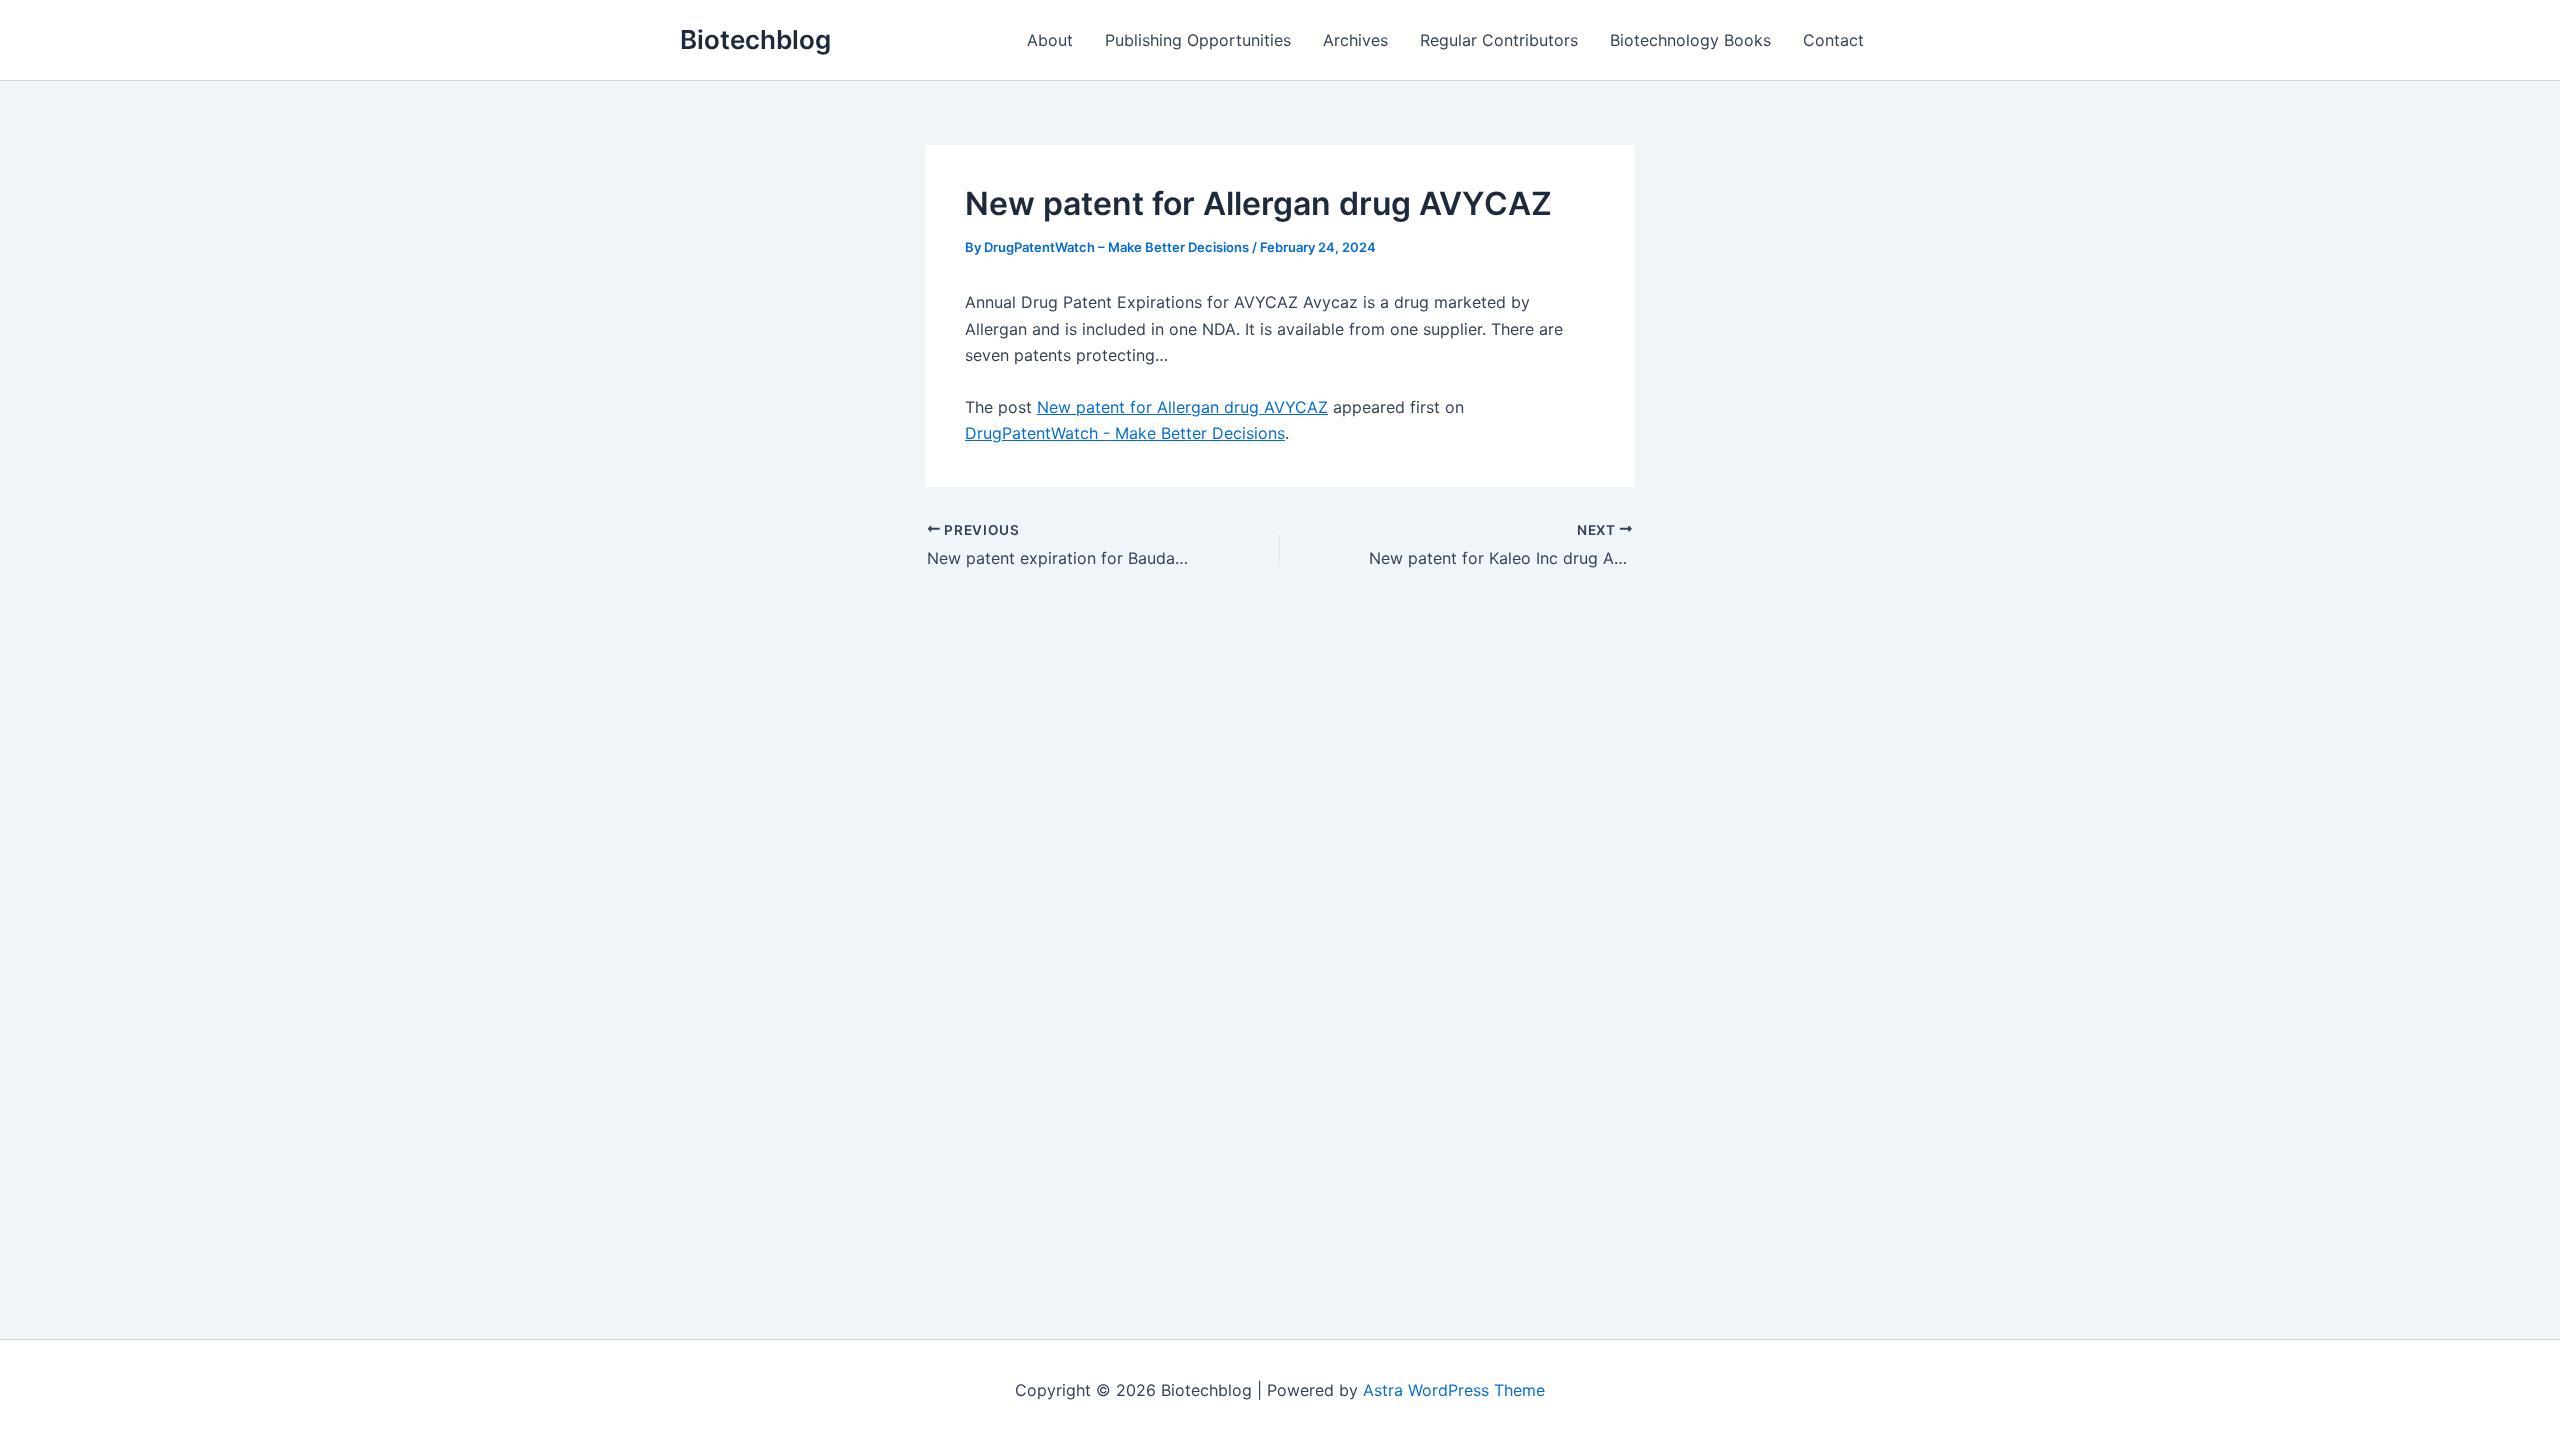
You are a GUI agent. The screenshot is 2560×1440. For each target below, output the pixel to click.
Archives (1355, 40)
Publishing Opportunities (1198, 40)
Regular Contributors (1499, 40)
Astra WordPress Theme (1454, 1390)
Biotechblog (755, 39)
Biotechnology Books (1690, 40)
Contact (1833, 40)
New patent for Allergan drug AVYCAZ (1182, 407)
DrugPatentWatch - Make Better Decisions (1125, 433)
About (1050, 40)
